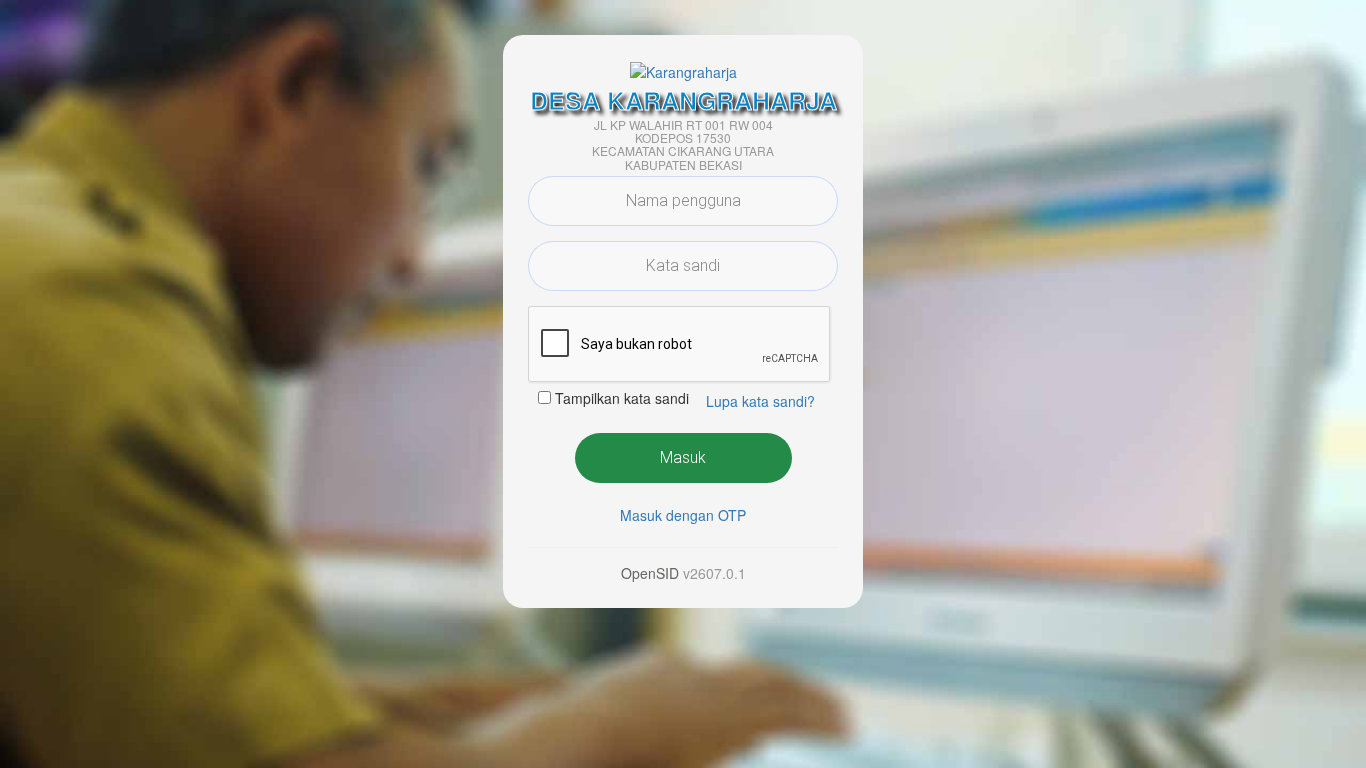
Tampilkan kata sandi (622, 398)
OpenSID (650, 573)
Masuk (683, 457)
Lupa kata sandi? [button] (760, 401)
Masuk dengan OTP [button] (683, 515)
